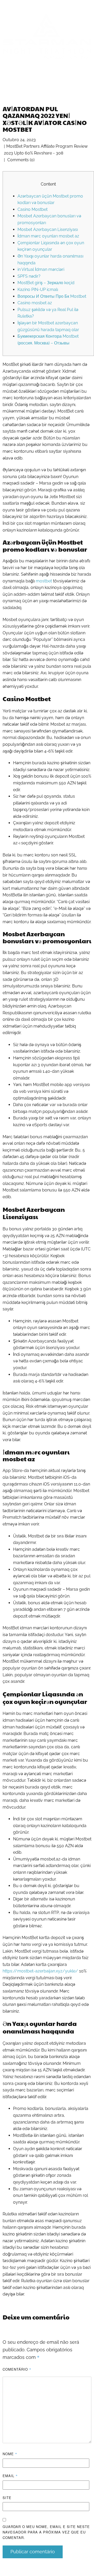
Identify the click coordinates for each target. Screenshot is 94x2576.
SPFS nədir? (29, 276)
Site (7, 2498)
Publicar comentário (33, 2552)
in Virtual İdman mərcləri (41, 269)
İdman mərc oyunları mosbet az (48, 236)
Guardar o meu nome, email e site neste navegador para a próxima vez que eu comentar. (46, 2532)
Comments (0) (20, 160)
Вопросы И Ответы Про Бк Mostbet (52, 296)
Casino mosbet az (35, 303)
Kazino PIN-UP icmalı (38, 290)
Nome (10, 2454)
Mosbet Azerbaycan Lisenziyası (48, 229)
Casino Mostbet (33, 209)
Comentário (17, 2369)
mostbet (44, 581)
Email (10, 2476)
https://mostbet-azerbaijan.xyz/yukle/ (40, 1971)
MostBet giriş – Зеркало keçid (46, 283)
